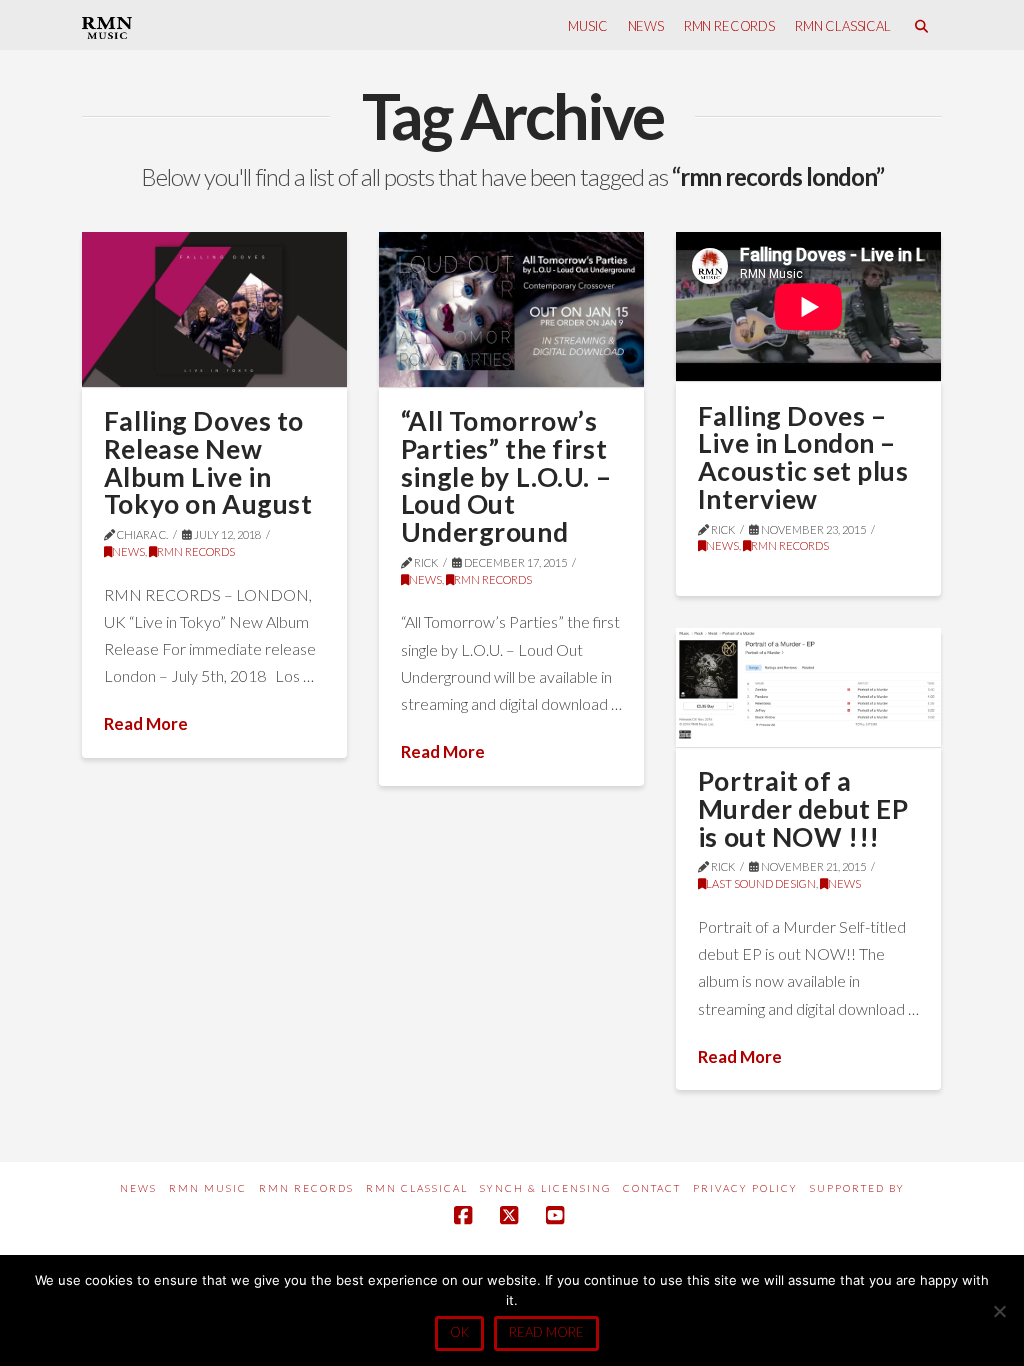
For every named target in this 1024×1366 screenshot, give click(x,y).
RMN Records (306, 1188)
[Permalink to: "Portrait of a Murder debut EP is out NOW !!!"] (808, 687)
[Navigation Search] (921, 25)
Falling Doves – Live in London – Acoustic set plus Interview (803, 457)
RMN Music (208, 1188)
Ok (459, 1332)
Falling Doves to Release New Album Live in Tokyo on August (208, 462)
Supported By (857, 1188)
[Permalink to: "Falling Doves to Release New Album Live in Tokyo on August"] (214, 309)
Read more (546, 1332)
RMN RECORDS (196, 551)
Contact (652, 1188)
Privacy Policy (745, 1188)
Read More (146, 723)
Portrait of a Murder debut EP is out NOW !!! (803, 808)
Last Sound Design (761, 883)
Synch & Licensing (545, 1188)
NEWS (128, 551)
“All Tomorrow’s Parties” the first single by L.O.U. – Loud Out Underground (506, 476)
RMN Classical (417, 1188)
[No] (999, 1311)
